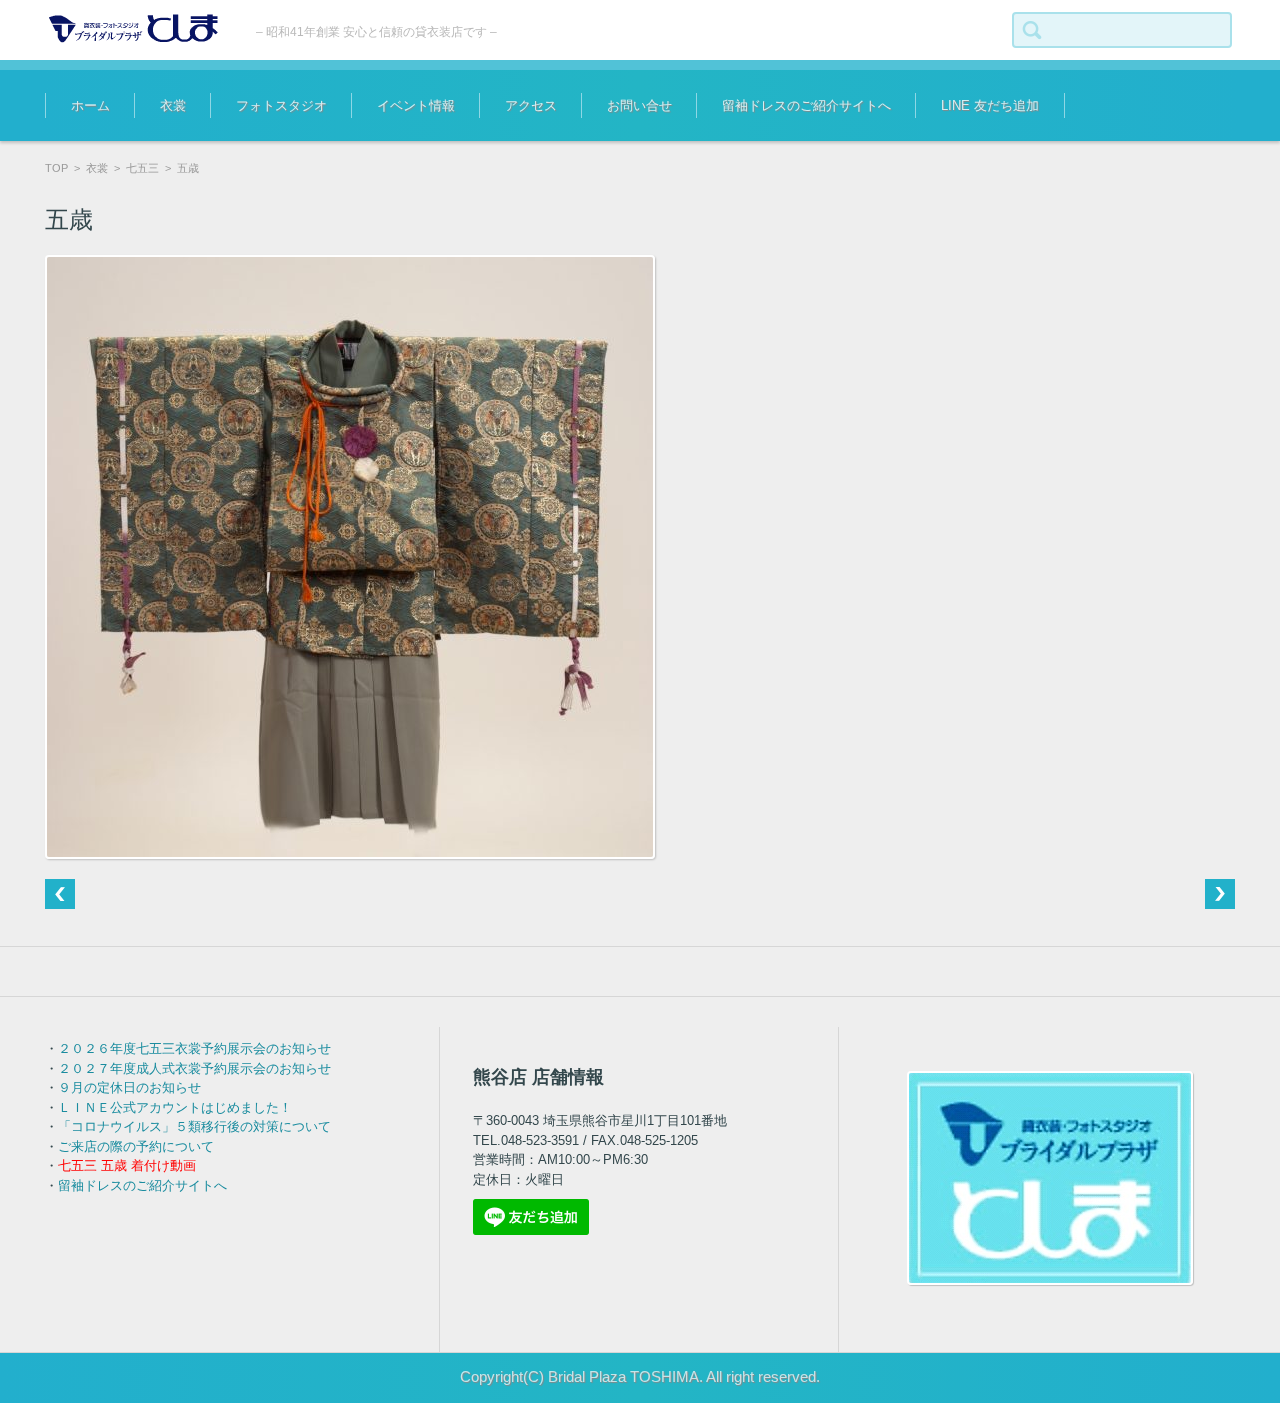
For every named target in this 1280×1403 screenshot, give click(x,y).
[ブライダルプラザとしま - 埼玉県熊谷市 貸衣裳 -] (135, 28)
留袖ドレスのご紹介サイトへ (806, 105)
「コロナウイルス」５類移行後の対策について (194, 1126)
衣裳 (173, 105)
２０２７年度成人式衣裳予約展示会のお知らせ (194, 1068)
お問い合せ (639, 105)
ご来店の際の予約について (136, 1146)
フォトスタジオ (281, 105)
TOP (56, 168)
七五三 (142, 168)
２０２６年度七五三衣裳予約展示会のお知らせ (194, 1048)
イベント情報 (416, 105)
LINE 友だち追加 (990, 105)
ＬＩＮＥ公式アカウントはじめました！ (175, 1107)
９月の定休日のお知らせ (129, 1087)
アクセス (531, 105)
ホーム (90, 105)
